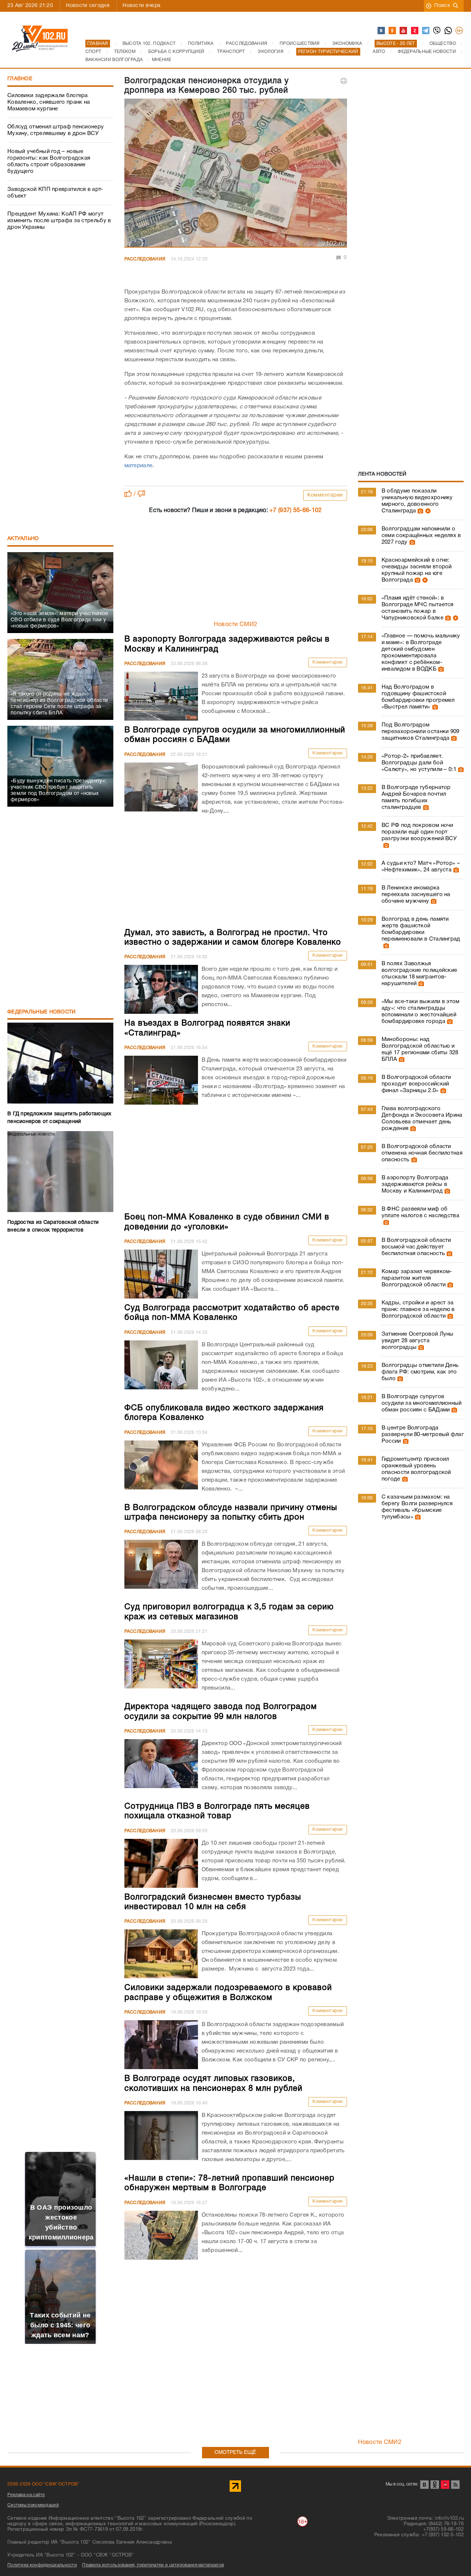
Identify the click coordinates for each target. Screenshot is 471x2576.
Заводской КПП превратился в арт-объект (55, 193)
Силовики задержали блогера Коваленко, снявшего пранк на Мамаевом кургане (49, 102)
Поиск (442, 6)
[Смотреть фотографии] (419, 511)
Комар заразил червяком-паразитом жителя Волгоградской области (417, 1278)
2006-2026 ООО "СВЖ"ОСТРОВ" (43, 2484)
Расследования (145, 259)
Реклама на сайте (26, 2495)
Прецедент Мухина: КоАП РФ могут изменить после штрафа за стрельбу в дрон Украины (59, 221)
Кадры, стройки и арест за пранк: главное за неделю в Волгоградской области (418, 1310)
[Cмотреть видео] (427, 511)
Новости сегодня (88, 6)
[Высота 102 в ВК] (382, 31)
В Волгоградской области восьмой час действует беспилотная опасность (416, 1247)
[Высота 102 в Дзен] (415, 31)
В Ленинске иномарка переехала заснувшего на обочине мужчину (416, 895)
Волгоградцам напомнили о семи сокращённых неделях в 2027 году (421, 536)
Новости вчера (141, 6)
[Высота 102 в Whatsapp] (449, 31)
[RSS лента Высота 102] (455, 2485)
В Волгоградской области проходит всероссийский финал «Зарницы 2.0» (416, 1084)
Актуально (23, 539)
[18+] (460, 31)
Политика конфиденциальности (42, 2565)
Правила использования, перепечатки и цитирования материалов (153, 2565)
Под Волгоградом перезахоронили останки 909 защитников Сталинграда (421, 732)
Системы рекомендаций (33, 2505)
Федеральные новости (42, 1012)
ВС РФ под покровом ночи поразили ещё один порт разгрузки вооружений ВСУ (419, 832)
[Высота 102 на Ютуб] (404, 31)
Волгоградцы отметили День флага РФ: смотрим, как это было (420, 1372)
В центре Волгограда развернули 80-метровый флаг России (423, 1435)
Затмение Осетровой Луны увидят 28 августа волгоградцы (418, 1341)
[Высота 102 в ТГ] (426, 31)
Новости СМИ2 (236, 625)
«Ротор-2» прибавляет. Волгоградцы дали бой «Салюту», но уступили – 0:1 (419, 763)
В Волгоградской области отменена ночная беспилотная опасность (422, 1153)
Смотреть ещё (235, 2453)
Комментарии (325, 495)
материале (139, 466)
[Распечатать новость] (344, 81)
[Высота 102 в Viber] (437, 31)
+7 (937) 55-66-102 (295, 511)
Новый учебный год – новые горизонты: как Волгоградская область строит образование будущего (49, 161)
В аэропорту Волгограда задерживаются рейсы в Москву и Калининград (415, 1184)
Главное (20, 79)
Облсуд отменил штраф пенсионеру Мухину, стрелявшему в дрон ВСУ (56, 130)
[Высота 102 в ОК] (393, 31)
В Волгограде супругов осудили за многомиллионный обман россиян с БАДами (422, 1403)
